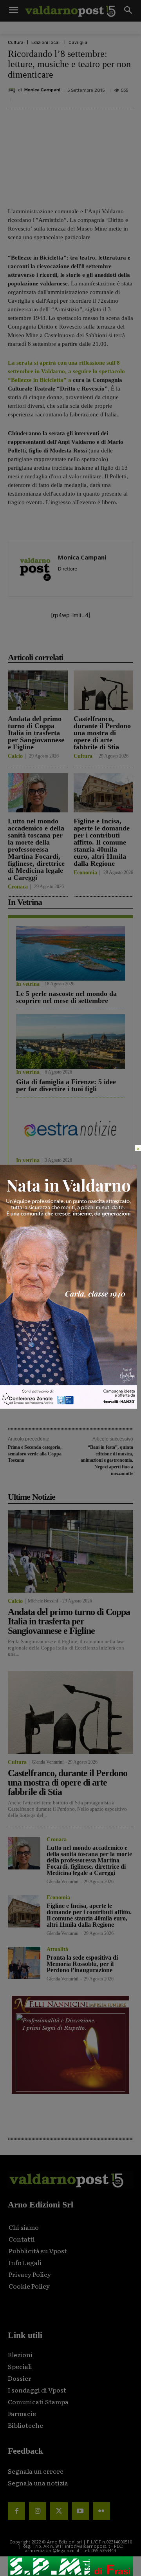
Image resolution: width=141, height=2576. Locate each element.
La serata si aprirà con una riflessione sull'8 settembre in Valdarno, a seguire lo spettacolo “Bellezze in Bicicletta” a (66, 371)
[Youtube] (80, 2511)
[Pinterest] (76, 640)
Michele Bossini (43, 1601)
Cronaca (18, 887)
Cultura (16, 43)
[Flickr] (101, 2511)
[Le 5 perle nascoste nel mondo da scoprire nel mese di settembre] (70, 953)
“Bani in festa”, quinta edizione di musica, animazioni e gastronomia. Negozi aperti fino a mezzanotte (107, 1460)
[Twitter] (59, 2511)
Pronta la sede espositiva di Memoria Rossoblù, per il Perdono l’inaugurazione (82, 1964)
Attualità (57, 1949)
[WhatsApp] (112, 640)
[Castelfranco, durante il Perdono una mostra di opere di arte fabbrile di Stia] (104, 690)
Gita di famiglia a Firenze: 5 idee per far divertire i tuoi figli (66, 1085)
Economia (85, 873)
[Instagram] (38, 2511)
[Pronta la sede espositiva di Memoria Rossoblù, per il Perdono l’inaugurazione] (24, 1963)
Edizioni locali (46, 43)
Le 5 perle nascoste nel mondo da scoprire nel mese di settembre (66, 997)
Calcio (15, 756)
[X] (58, 640)
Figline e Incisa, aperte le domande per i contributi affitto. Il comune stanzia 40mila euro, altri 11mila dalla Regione (102, 842)
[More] (131, 640)
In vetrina (28, 984)
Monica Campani (42, 90)
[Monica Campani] (13, 90)
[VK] (94, 640)
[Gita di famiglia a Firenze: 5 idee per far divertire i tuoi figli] (70, 1042)
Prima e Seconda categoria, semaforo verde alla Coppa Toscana (35, 1454)
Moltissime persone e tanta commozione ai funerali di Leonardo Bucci (57, 1375)
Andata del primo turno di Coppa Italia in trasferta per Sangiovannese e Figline (36, 733)
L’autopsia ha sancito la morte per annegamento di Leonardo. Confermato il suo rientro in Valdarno (68, 1331)
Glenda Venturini (48, 1762)
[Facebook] (40, 640)
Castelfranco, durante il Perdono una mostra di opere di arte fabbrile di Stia (102, 733)
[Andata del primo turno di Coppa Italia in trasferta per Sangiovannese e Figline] (38, 690)
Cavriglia (78, 43)
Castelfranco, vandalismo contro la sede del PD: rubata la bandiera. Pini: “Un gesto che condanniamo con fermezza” (69, 1283)
